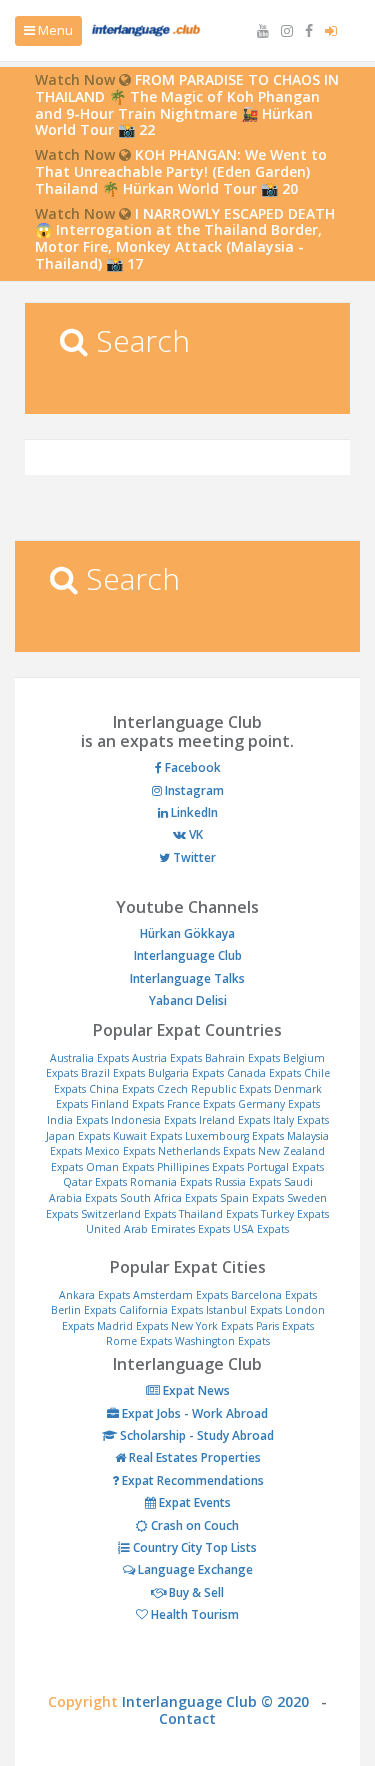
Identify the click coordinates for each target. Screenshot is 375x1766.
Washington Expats (222, 1341)
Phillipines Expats (200, 1167)
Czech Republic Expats (214, 1089)
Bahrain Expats (242, 1058)
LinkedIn (193, 812)
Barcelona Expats (274, 1295)
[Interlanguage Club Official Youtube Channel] (265, 30)
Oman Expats (120, 1167)
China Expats (121, 1089)
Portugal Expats (285, 1167)
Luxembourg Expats (234, 1136)
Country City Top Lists (193, 1547)
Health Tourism (193, 1614)
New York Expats (212, 1326)
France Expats (201, 1104)
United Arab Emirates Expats (158, 1229)
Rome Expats (139, 1341)
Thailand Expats (218, 1214)
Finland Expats (127, 1104)
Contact (187, 1718)
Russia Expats (248, 1182)
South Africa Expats (168, 1198)
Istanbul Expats (244, 1310)
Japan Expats (78, 1136)
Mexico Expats (120, 1151)
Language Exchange (194, 1569)
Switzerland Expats (128, 1214)
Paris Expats (285, 1326)
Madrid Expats (132, 1326)
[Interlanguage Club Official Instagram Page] (289, 30)
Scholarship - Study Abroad (195, 1435)
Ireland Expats (234, 1120)
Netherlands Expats (206, 1151)
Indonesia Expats (153, 1120)
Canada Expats (264, 1073)
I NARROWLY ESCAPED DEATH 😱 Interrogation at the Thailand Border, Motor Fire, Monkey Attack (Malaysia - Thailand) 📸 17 (185, 238)
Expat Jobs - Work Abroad (193, 1413)
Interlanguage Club (188, 955)
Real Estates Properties (193, 1457)
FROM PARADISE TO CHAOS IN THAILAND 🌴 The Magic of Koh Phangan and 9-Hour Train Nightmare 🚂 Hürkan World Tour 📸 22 (187, 104)
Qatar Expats (95, 1182)
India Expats (77, 1120)
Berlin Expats (83, 1310)
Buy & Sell (195, 1592)
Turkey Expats (295, 1214)
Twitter (193, 857)
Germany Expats (279, 1104)
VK (194, 834)
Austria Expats (167, 1058)
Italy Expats (301, 1120)
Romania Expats (171, 1182)
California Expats (161, 1310)
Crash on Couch (193, 1525)
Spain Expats (252, 1198)
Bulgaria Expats (186, 1073)
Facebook (191, 767)
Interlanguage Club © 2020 (221, 1701)
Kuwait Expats (147, 1136)
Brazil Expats (113, 1073)
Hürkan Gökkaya (187, 933)
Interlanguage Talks (187, 978)
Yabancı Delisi (188, 1000)
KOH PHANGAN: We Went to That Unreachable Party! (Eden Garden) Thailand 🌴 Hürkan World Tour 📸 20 (181, 171)
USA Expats (261, 1229)
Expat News (195, 1390)
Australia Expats (89, 1058)
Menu (54, 30)
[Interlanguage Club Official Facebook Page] (311, 30)
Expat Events (193, 1502)
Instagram (193, 790)
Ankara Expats (94, 1295)
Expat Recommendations (191, 1480)
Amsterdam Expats (180, 1295)
